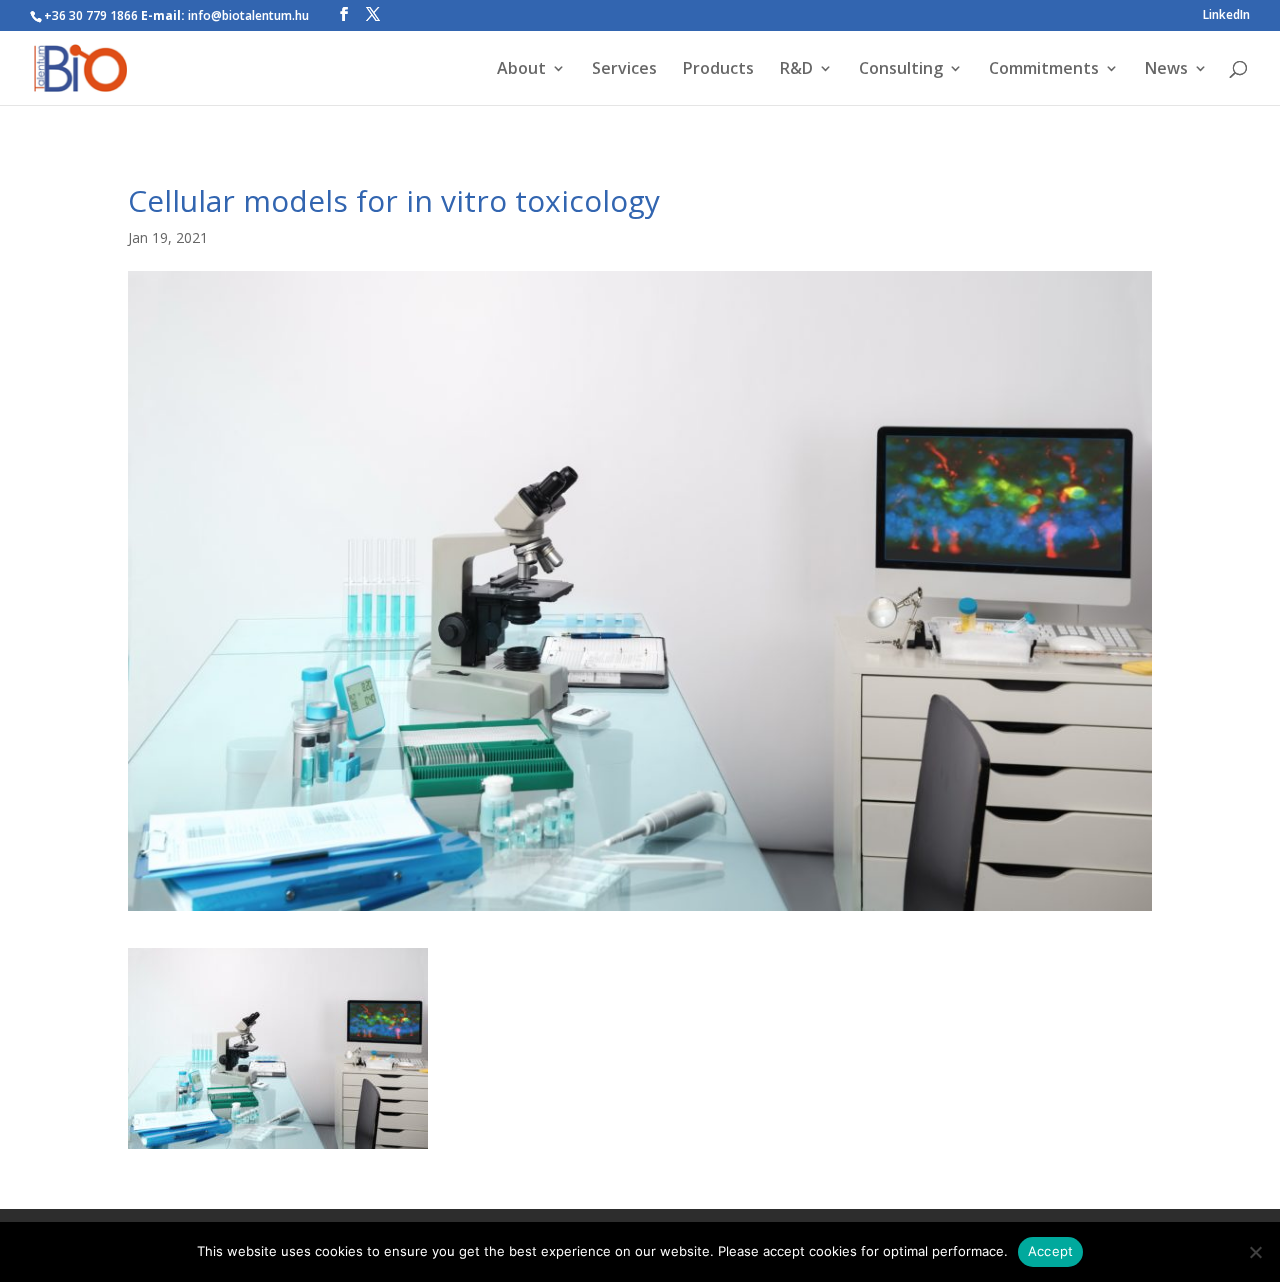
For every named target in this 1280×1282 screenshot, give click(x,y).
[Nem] (1255, 1252)
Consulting (901, 70)
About (521, 70)
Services (624, 70)
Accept (1051, 1251)
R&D (796, 70)
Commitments (1044, 70)
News (1166, 70)
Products (718, 70)
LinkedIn (1226, 16)
